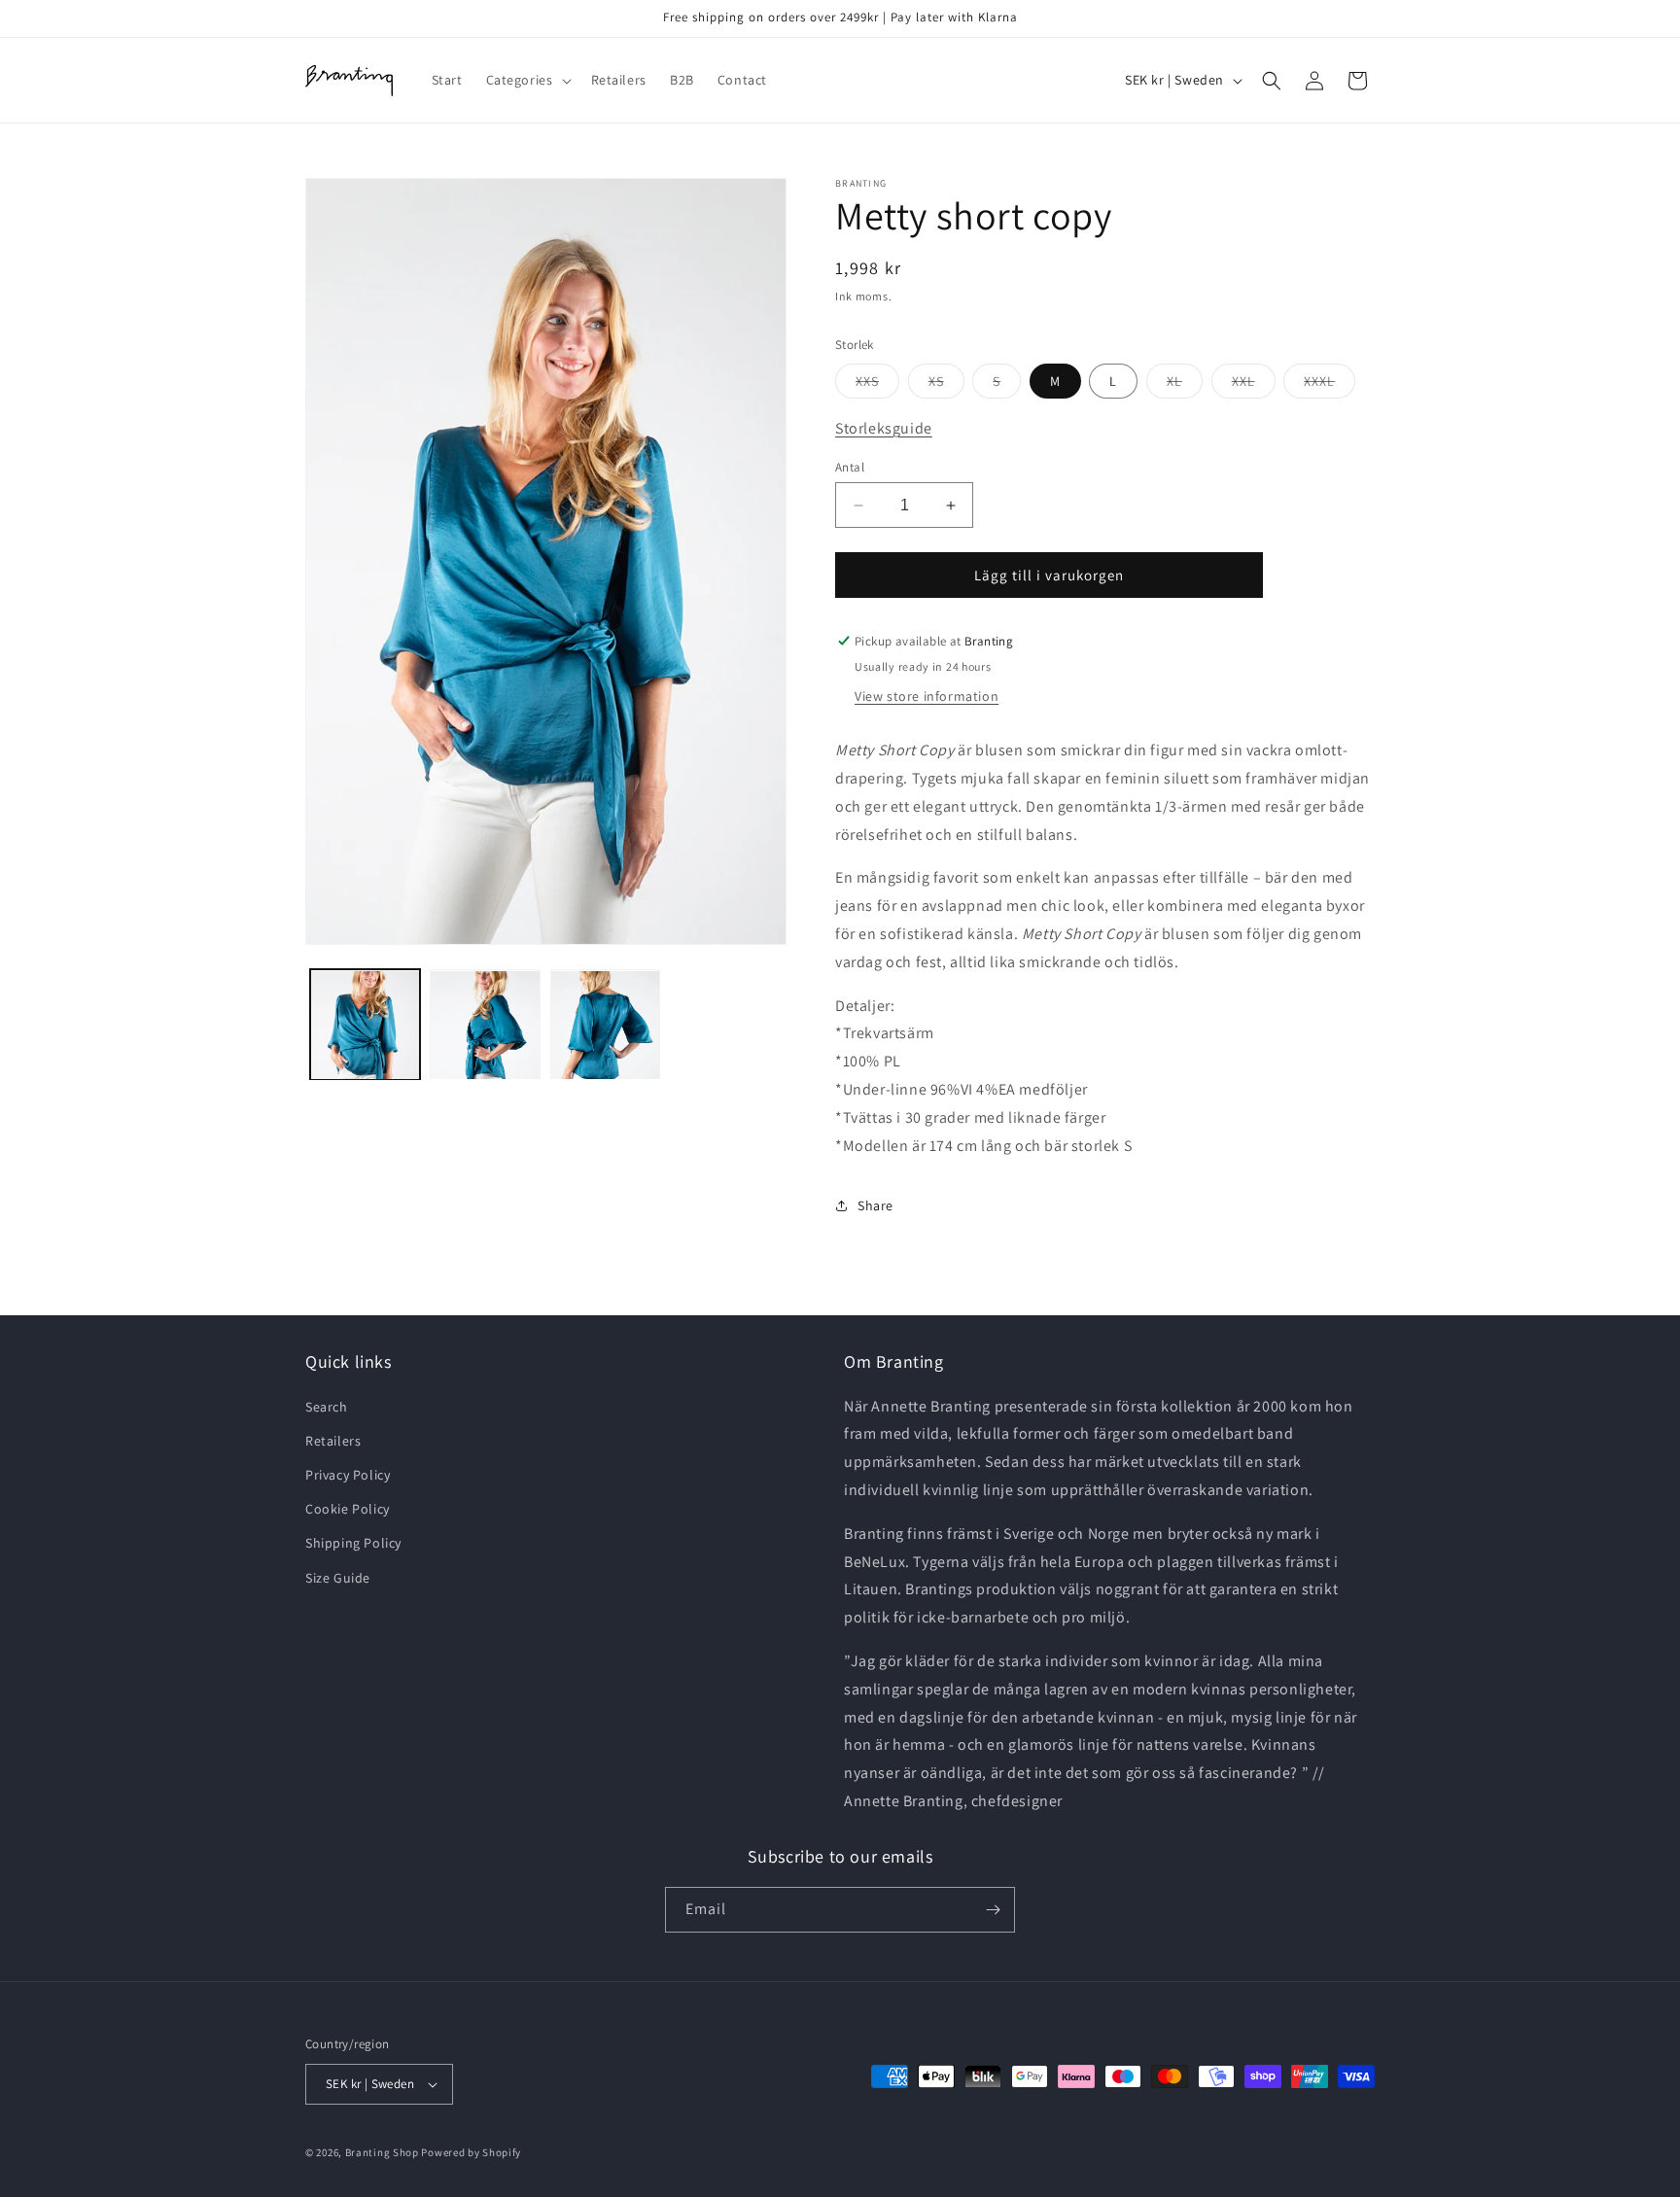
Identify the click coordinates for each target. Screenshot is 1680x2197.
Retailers (333, 1441)
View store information (927, 696)
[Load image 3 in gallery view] (605, 1025)
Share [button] (875, 1205)
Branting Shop (382, 2152)
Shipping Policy (353, 1543)
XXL (1254, 385)
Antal (850, 467)
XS (946, 385)
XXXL (1330, 385)
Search (327, 1407)
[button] (527, 80)
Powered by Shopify (471, 2152)
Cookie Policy (348, 1509)
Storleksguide (884, 428)
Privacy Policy (348, 1475)
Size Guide (338, 1578)
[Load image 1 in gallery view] (365, 1025)
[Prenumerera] (993, 1910)
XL (1185, 385)
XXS (877, 385)
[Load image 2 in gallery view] (485, 1025)
